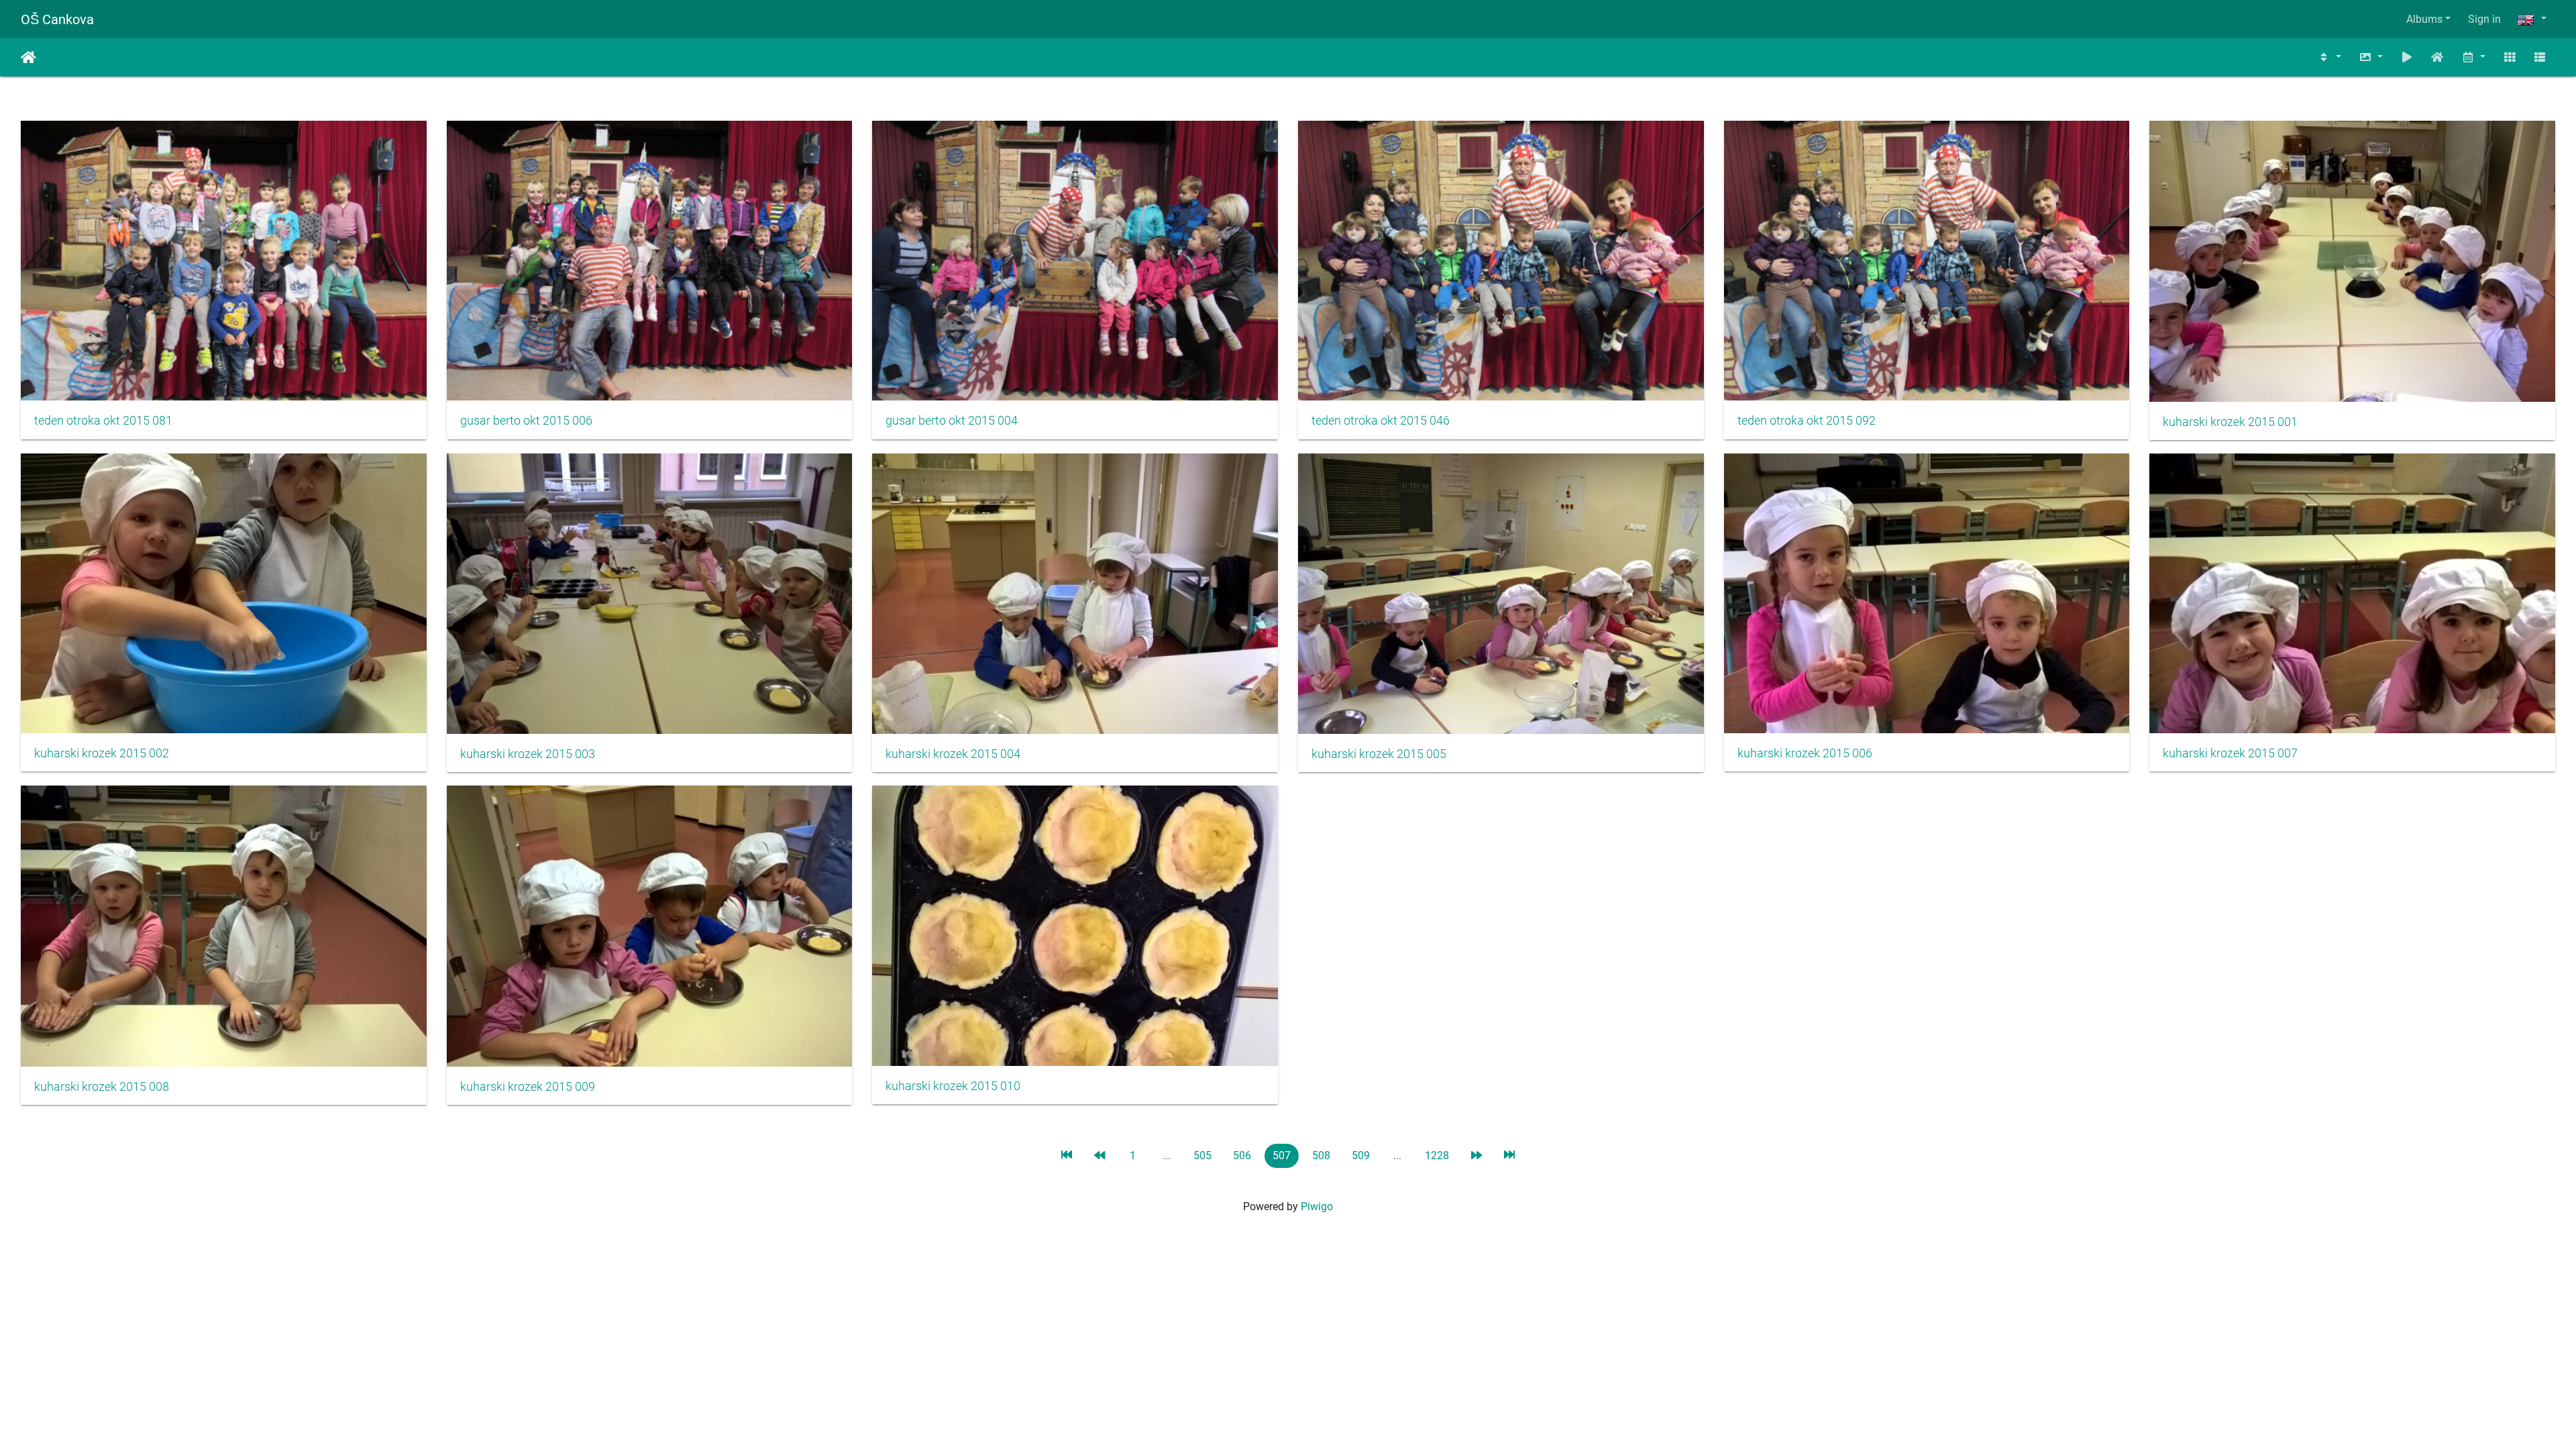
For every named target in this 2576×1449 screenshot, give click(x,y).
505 (1202, 1156)
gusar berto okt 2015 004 (952, 421)
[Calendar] (2473, 57)
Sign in (2484, 19)
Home (29, 58)
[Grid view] (2510, 57)
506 (1242, 1156)
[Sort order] (2330, 57)
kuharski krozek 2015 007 (2230, 753)
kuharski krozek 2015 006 (1805, 753)
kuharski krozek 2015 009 (528, 1087)
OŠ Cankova (57, 19)
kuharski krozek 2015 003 (528, 754)
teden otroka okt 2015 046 (1381, 421)
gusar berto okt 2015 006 (526, 421)
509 (1361, 1156)
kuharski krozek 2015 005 (1379, 754)
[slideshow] (2407, 57)
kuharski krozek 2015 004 (953, 754)
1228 (1437, 1156)
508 (1321, 1156)
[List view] (2540, 57)
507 (1282, 1156)
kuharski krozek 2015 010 (953, 1086)
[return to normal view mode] (2438, 57)
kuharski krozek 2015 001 (2230, 422)
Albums (2424, 19)
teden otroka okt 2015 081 (103, 421)
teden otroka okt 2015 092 (1807, 421)
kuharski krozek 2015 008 (102, 1087)
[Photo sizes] (2371, 57)
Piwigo (1317, 1206)
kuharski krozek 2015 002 (102, 753)
